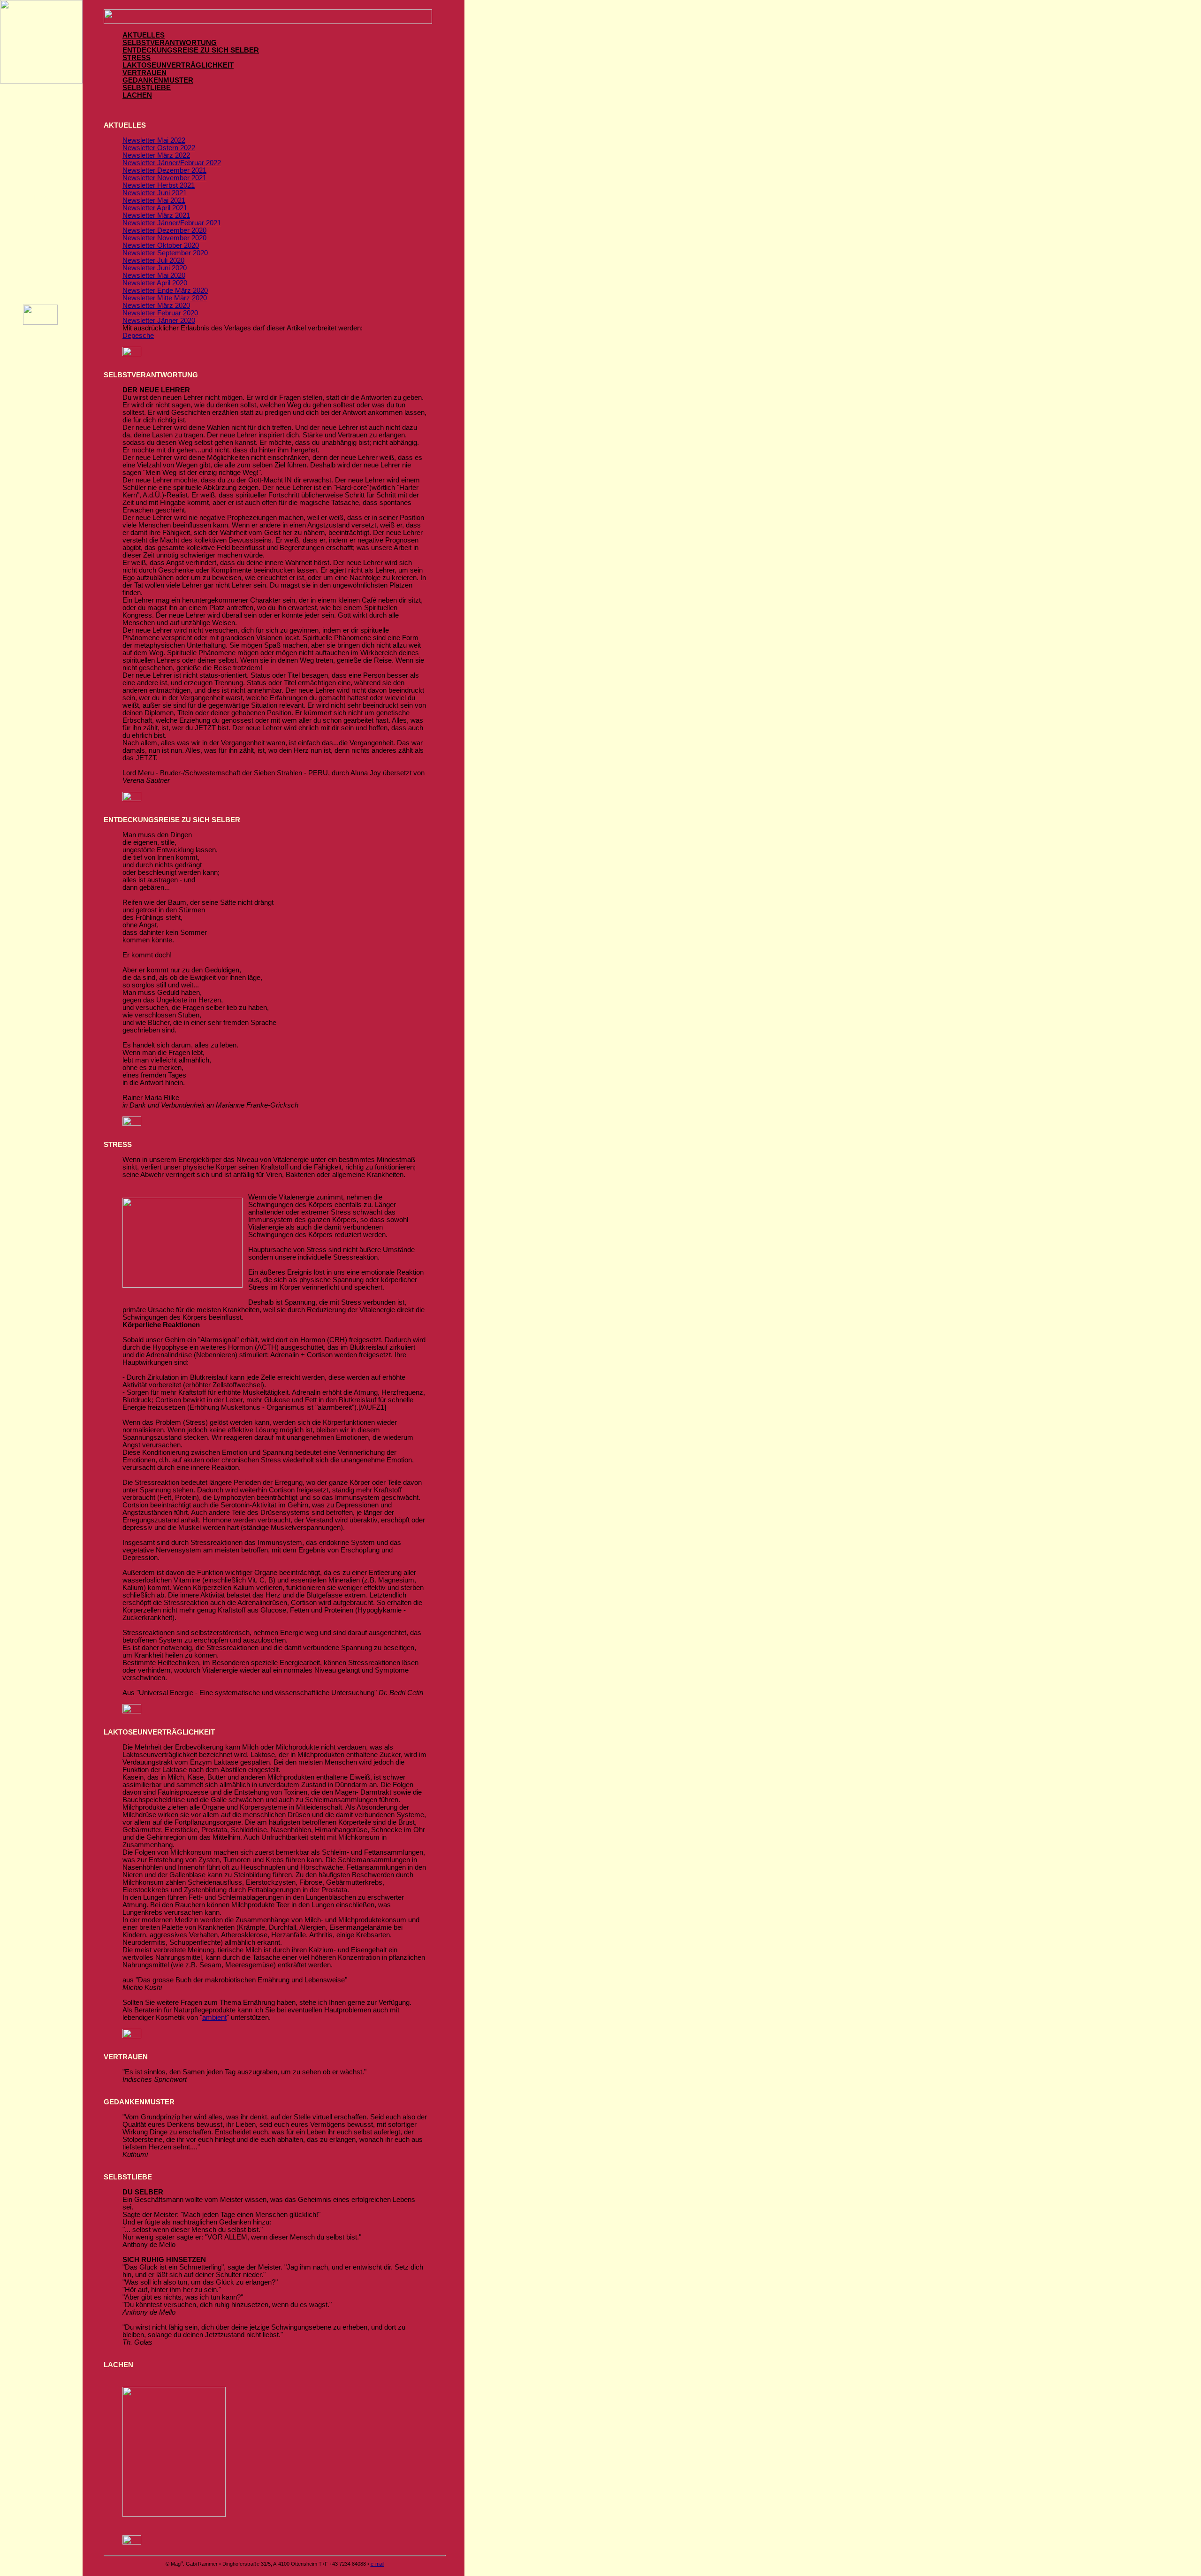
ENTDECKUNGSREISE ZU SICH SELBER (191, 50)
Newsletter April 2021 (155, 208)
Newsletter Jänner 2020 (159, 321)
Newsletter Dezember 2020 (164, 230)
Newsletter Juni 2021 (155, 193)
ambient (214, 2018)
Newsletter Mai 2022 (154, 140)
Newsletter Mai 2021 (154, 200)
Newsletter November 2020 (164, 238)
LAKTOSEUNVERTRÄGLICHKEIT (178, 65)
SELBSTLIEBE (147, 88)
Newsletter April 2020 (155, 283)
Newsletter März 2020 (156, 306)
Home (41, 120)
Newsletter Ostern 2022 (159, 148)
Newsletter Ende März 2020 (165, 290)
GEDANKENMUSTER (158, 80)
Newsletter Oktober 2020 (161, 245)
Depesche (138, 336)
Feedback (42, 223)
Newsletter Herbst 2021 (159, 185)
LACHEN (137, 95)
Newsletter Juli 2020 (153, 260)
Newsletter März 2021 (156, 215)
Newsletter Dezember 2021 (164, 170)
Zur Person (42, 249)
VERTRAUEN (144, 73)
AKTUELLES (144, 35)
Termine (41, 172)
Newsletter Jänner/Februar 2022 (172, 163)
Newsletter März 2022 (156, 155)
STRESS (137, 58)
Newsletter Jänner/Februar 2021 (172, 223)
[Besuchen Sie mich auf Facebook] (40, 322)
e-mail (377, 2564)
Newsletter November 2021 (164, 178)
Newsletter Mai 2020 (154, 275)
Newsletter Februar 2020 (160, 313)
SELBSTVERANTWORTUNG (170, 43)
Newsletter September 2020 (165, 253)
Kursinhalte (42, 146)
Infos (41, 198)
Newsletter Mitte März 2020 (165, 298)
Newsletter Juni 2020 (155, 268)
